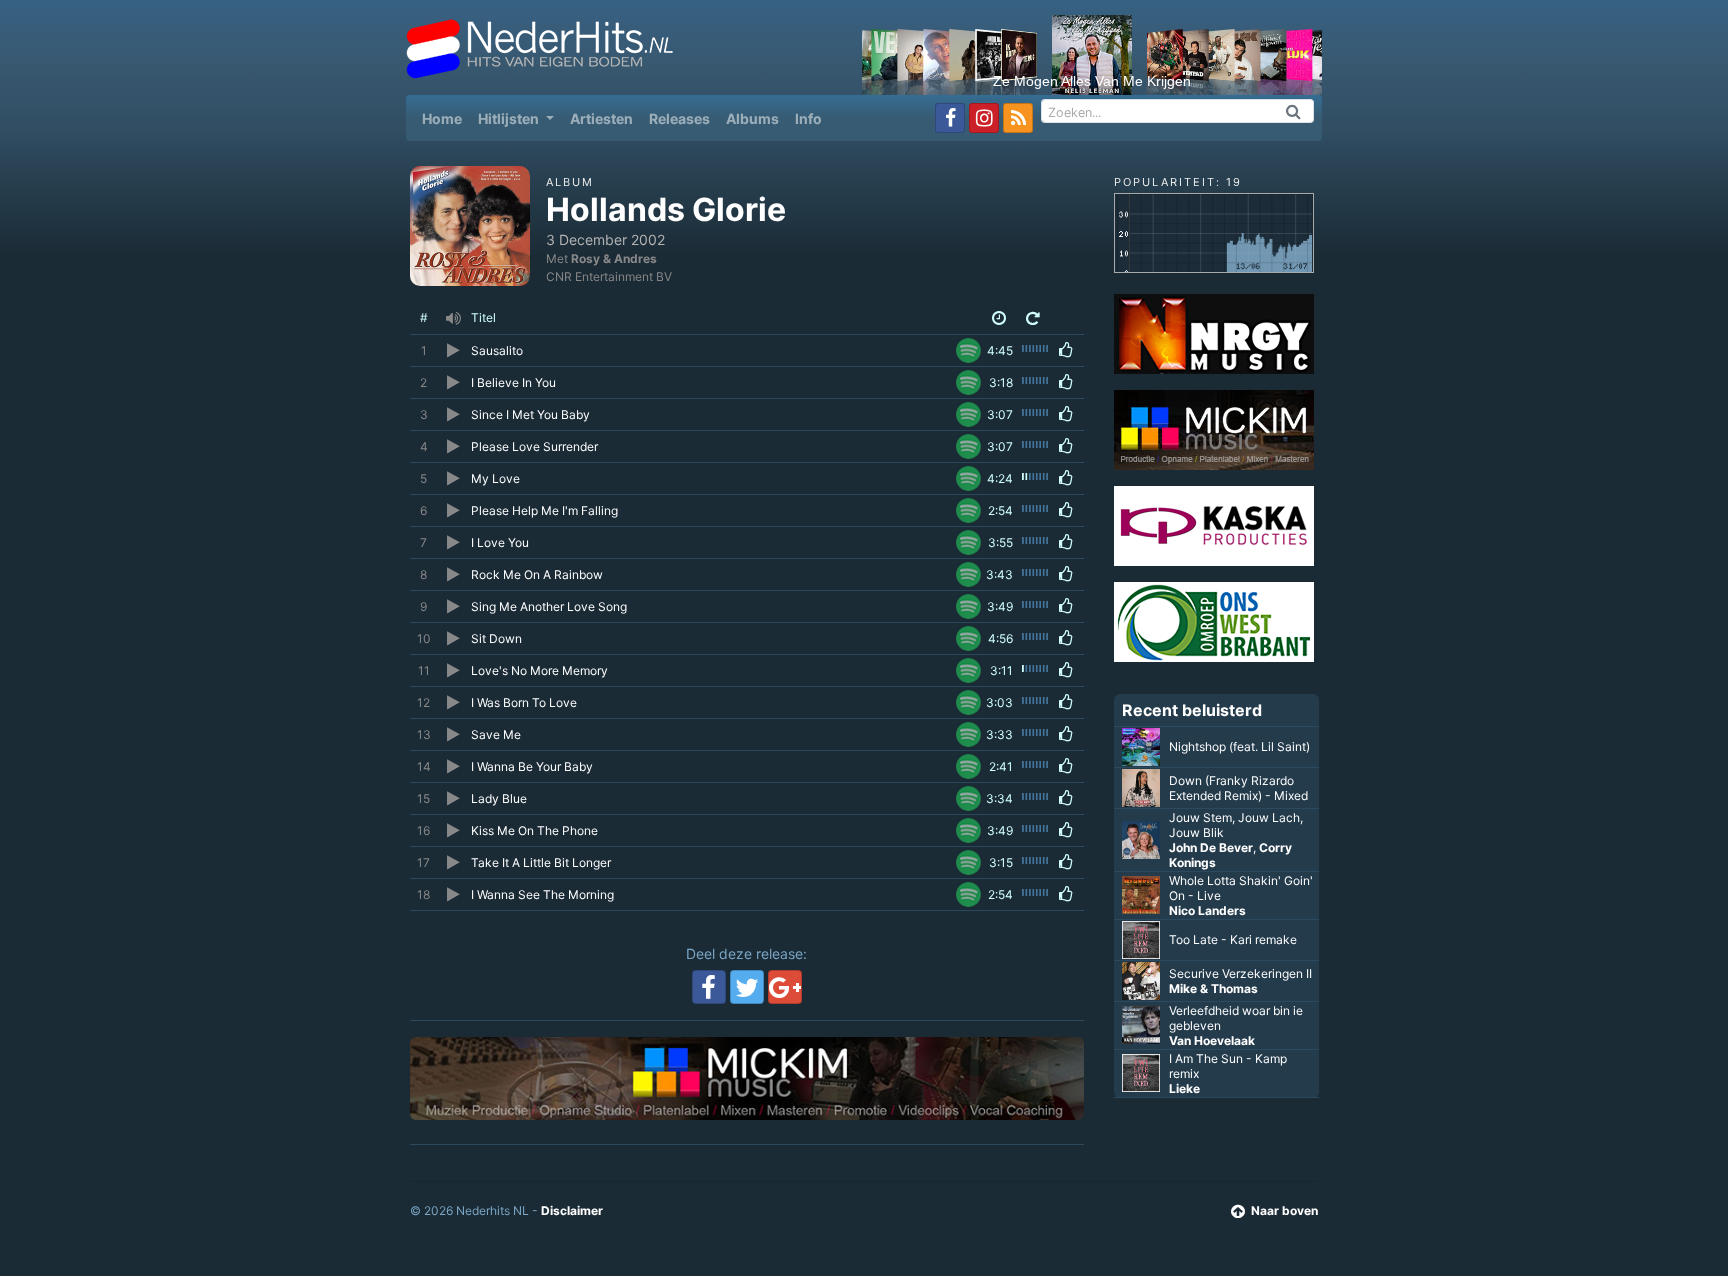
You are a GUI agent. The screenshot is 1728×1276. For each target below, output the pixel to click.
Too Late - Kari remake (1233, 939)
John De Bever (1211, 847)
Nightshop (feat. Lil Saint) (1239, 746)
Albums (752, 118)
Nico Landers (1207, 910)
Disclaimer (572, 1210)
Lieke (1184, 1088)
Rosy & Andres (614, 258)
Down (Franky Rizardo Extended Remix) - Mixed (1238, 788)
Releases (679, 118)
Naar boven (1284, 1210)
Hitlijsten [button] (510, 118)
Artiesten (601, 118)
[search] (1294, 111)
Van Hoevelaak (1212, 1040)
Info (808, 118)
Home (446, 118)
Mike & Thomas (1213, 988)
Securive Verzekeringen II (1240, 973)
